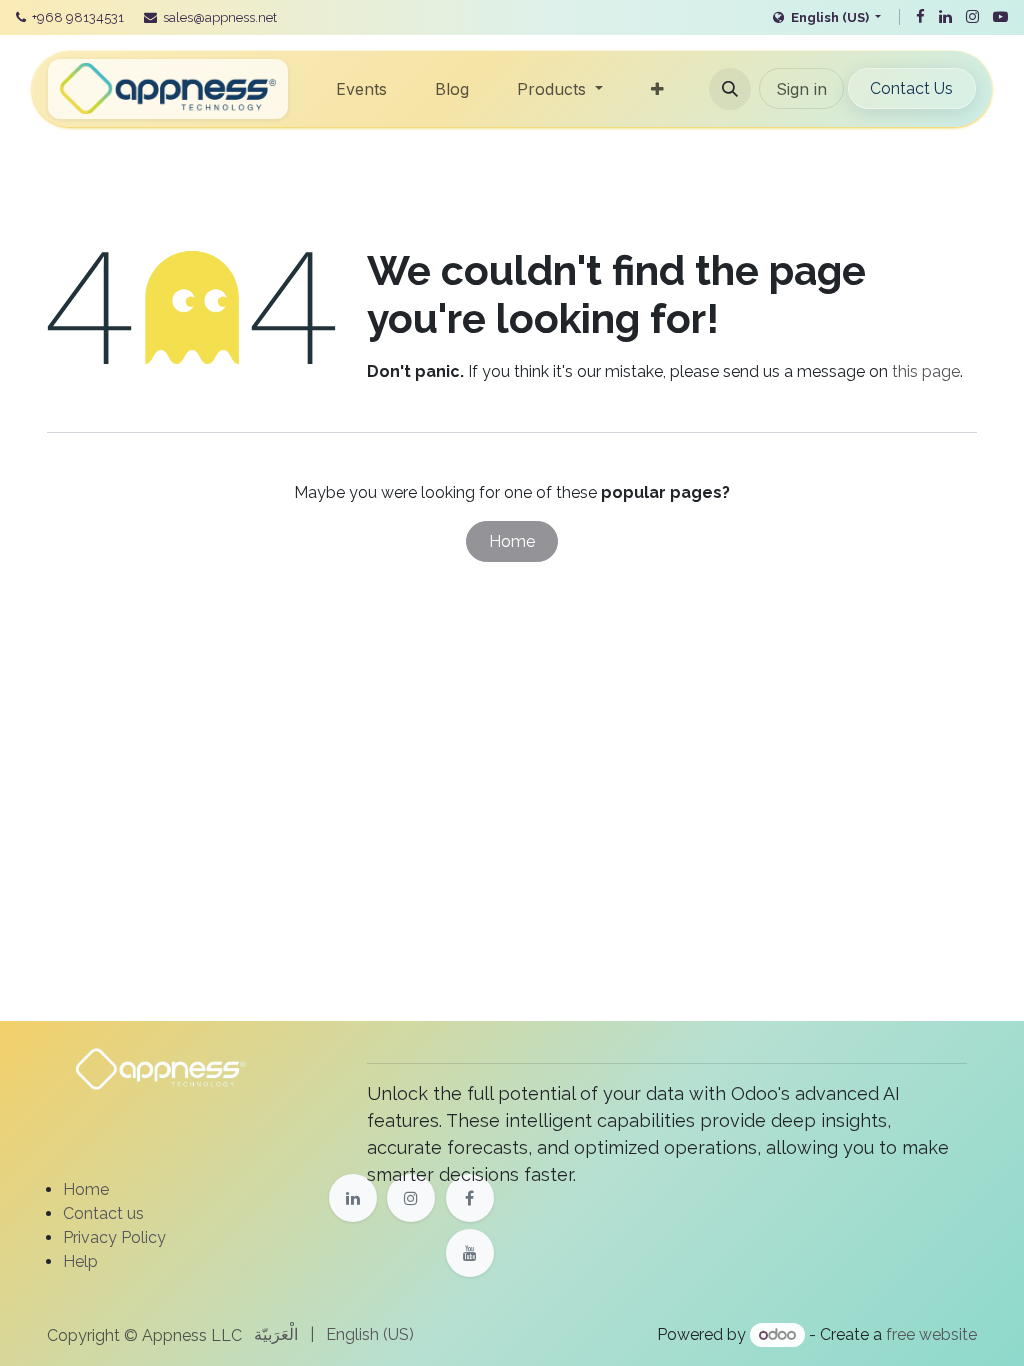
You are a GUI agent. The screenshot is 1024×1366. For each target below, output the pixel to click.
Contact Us (911, 88)
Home (512, 541)
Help (80, 1261)
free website (931, 1334)
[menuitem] (361, 89)
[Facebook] (920, 17)
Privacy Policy (114, 1237)
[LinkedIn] (945, 17)
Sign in (801, 89)
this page (926, 371)
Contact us (103, 1213)
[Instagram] (972, 17)
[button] (730, 89)
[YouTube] (1000, 17)
